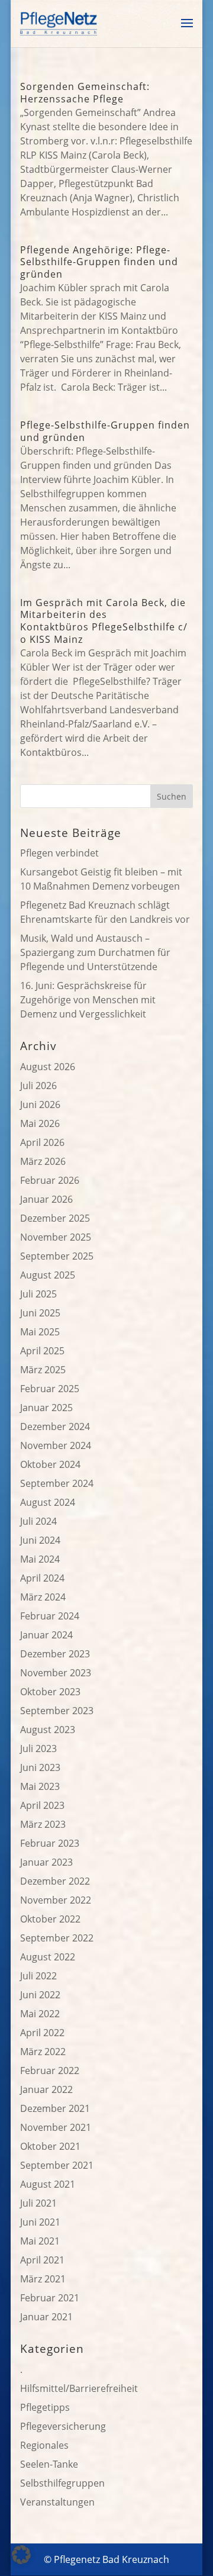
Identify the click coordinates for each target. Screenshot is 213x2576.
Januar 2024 (46, 1635)
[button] (21, 2555)
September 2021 (57, 2165)
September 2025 (57, 1256)
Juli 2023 (38, 1749)
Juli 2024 (38, 1521)
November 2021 (56, 2127)
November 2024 (56, 1445)
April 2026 (42, 1142)
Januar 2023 (46, 1862)
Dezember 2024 (55, 1427)
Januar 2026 (46, 1199)
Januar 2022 (46, 2089)
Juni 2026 (40, 1105)
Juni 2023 (40, 1767)
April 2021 (42, 2260)
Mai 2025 (40, 1332)
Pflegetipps (45, 2407)
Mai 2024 (40, 1559)
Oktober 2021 (50, 2146)
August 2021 (48, 2184)
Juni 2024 (40, 1540)
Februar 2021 (50, 2298)
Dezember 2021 (55, 2108)
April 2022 (42, 2033)
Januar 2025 (46, 1408)
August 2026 (48, 1067)
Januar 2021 (46, 2317)
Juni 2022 (40, 1995)
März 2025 (43, 1370)
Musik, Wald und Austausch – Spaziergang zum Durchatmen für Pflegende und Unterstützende (95, 952)
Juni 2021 (40, 2222)
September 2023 (57, 1711)
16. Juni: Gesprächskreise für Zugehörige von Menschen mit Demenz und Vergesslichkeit (88, 1000)
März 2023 (43, 1824)
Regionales (44, 2445)
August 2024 (48, 1502)
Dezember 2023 (55, 1654)
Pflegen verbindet (59, 853)
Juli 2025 (38, 1294)
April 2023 (42, 1805)
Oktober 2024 (50, 1464)
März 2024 (43, 1597)
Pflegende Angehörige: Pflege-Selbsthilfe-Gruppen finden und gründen (99, 262)
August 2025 (48, 1275)
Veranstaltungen (57, 2502)
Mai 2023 (40, 1786)
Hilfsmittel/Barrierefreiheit (79, 2388)
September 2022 (57, 1938)
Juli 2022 (38, 1976)
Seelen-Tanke (49, 2464)
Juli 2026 (38, 1086)
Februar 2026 (50, 1180)
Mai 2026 (40, 1123)
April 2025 (42, 1351)
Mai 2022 (40, 2014)
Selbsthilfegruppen (62, 2483)
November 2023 (56, 1673)
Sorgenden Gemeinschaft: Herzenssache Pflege (85, 93)
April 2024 (42, 1578)
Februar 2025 (50, 1389)
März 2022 (43, 2052)
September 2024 (57, 1483)
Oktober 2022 (50, 1919)
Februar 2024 (50, 1616)
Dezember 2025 (55, 1218)
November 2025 (56, 1237)
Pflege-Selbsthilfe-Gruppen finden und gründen (105, 431)
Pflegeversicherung (63, 2426)
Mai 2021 (40, 2241)
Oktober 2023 (50, 1692)
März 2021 (43, 2279)
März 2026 (43, 1161)
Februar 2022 (50, 2071)
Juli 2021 (38, 2203)
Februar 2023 (50, 1843)
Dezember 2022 (55, 1881)
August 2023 (48, 1730)
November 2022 (56, 1900)
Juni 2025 (40, 1313)
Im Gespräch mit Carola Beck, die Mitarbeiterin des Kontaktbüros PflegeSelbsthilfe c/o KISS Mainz (104, 621)
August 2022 (48, 1957)
